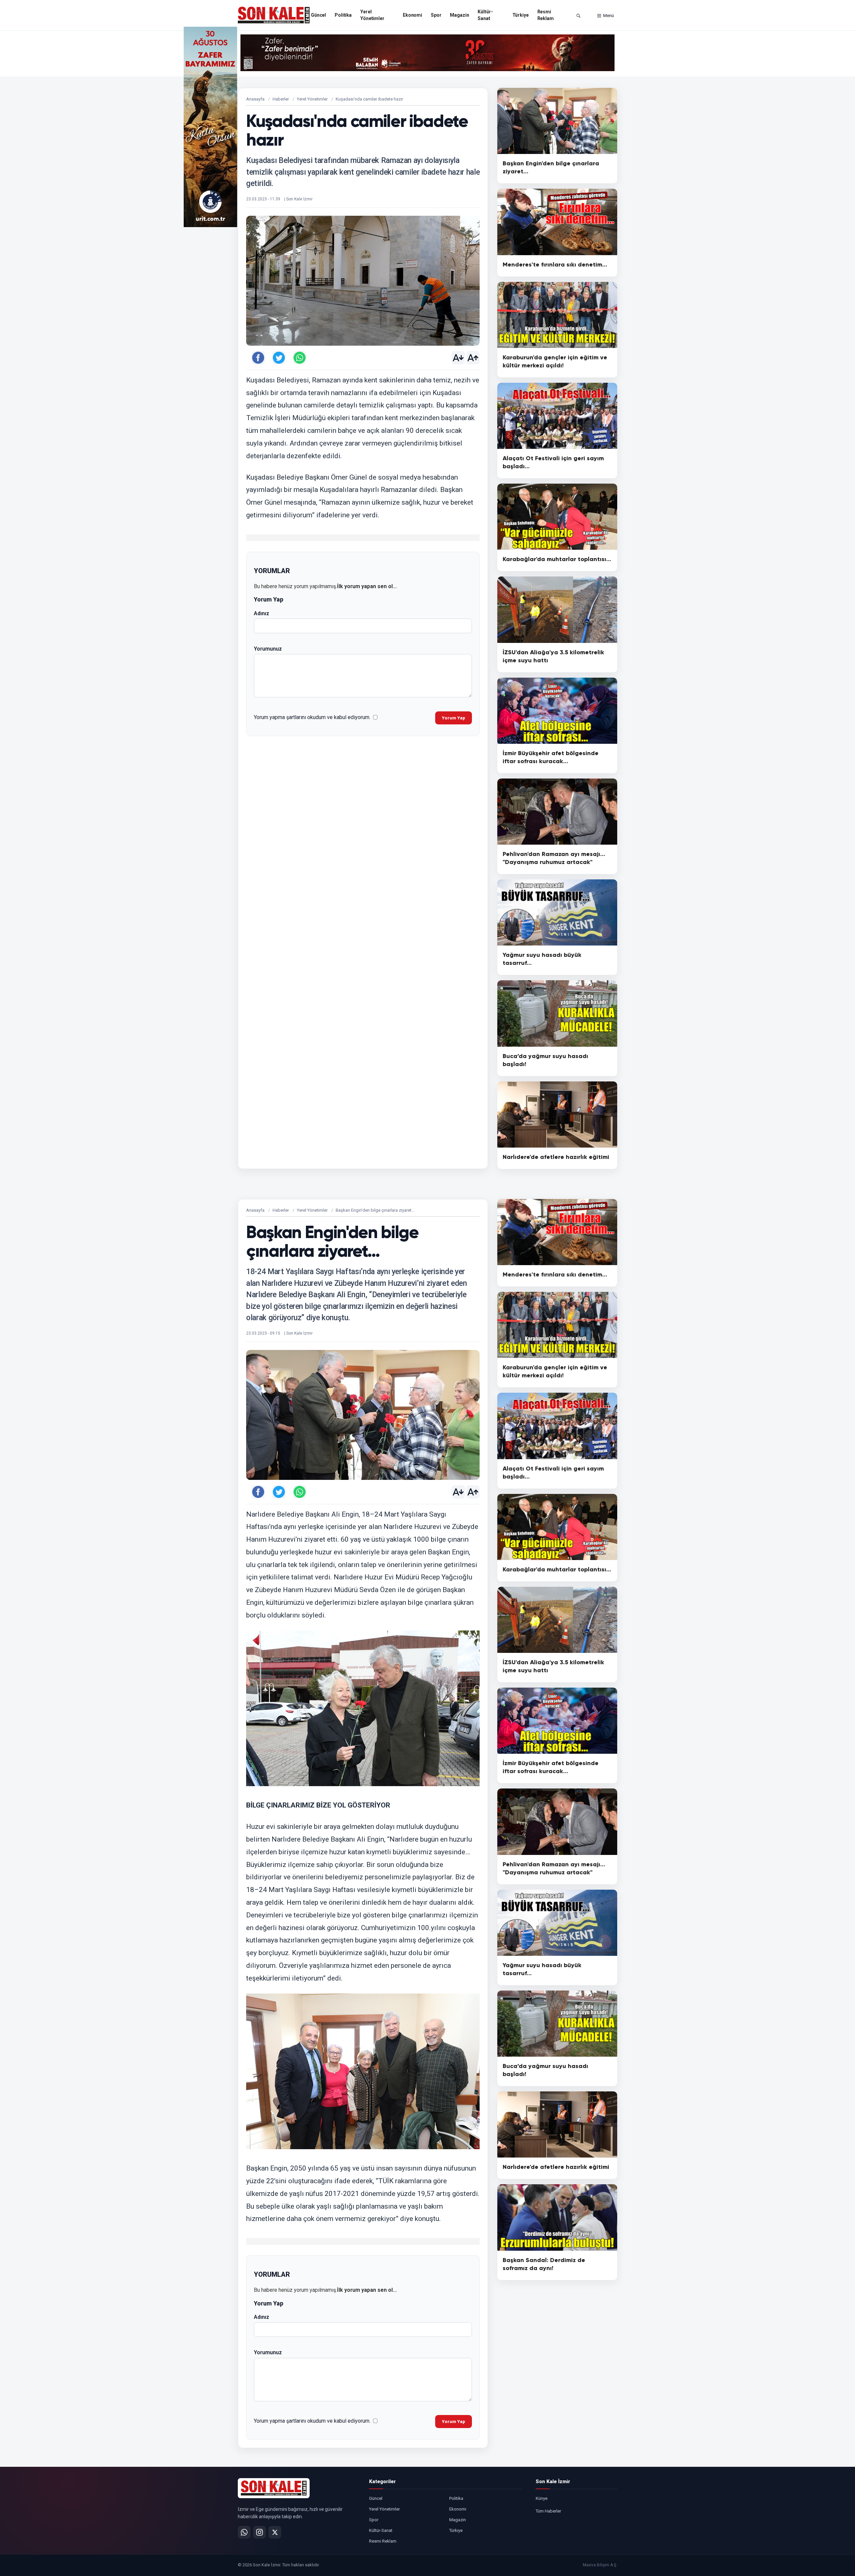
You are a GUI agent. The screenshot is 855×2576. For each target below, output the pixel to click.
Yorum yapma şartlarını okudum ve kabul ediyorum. (312, 717)
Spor (436, 15)
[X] (275, 2532)
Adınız (262, 613)
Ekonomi (412, 15)
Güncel (318, 15)
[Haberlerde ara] (578, 16)
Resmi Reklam (546, 15)
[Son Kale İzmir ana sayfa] (274, 2488)
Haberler (281, 99)
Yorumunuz (268, 649)
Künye (542, 2498)
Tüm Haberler (548, 2511)
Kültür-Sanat (485, 15)
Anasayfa (255, 99)
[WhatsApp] (244, 2532)
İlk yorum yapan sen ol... (367, 586)
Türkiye (521, 15)
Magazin (459, 15)
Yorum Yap (454, 718)
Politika (343, 15)
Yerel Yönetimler (372, 15)
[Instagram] (260, 2532)
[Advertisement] (645, 127)
